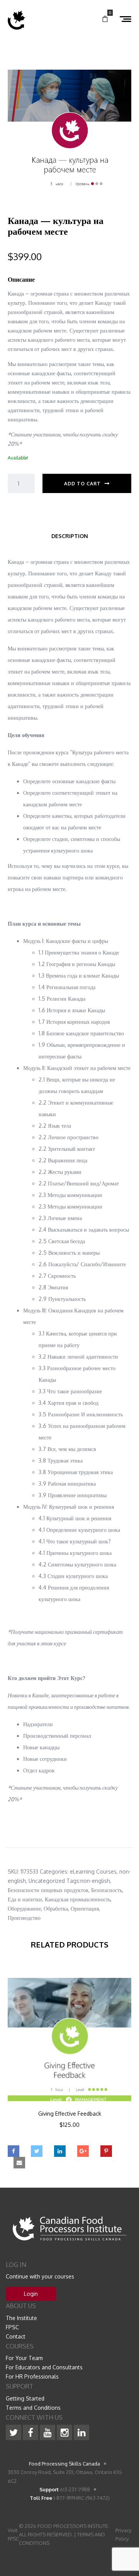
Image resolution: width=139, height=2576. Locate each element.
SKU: (13, 1871)
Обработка (56, 1908)
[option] (69, 2064)
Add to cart (82, 484)
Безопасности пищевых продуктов (48, 1890)
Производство (24, 1918)
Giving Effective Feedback (70, 2114)
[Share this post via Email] (19, 2163)
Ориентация (85, 1908)
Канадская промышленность (78, 1899)
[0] (105, 19)
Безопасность (107, 1890)
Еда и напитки (25, 1899)
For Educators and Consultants (44, 2367)
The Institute (21, 2318)
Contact (16, 2336)
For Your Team (24, 2358)
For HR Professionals (32, 2376)
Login (31, 2294)
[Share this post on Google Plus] (83, 2151)
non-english (95, 1881)
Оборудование (24, 1908)
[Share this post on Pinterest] (106, 2151)
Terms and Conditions (33, 2408)
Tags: (73, 1881)
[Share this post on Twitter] (37, 2151)
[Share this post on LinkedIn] (60, 2151)
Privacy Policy (123, 2534)
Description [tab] (70, 536)
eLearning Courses (93, 1871)
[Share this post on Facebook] (14, 2151)
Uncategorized (47, 1881)
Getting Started (25, 2398)
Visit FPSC (13, 2534)
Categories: (54, 1871)
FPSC (12, 2327)
